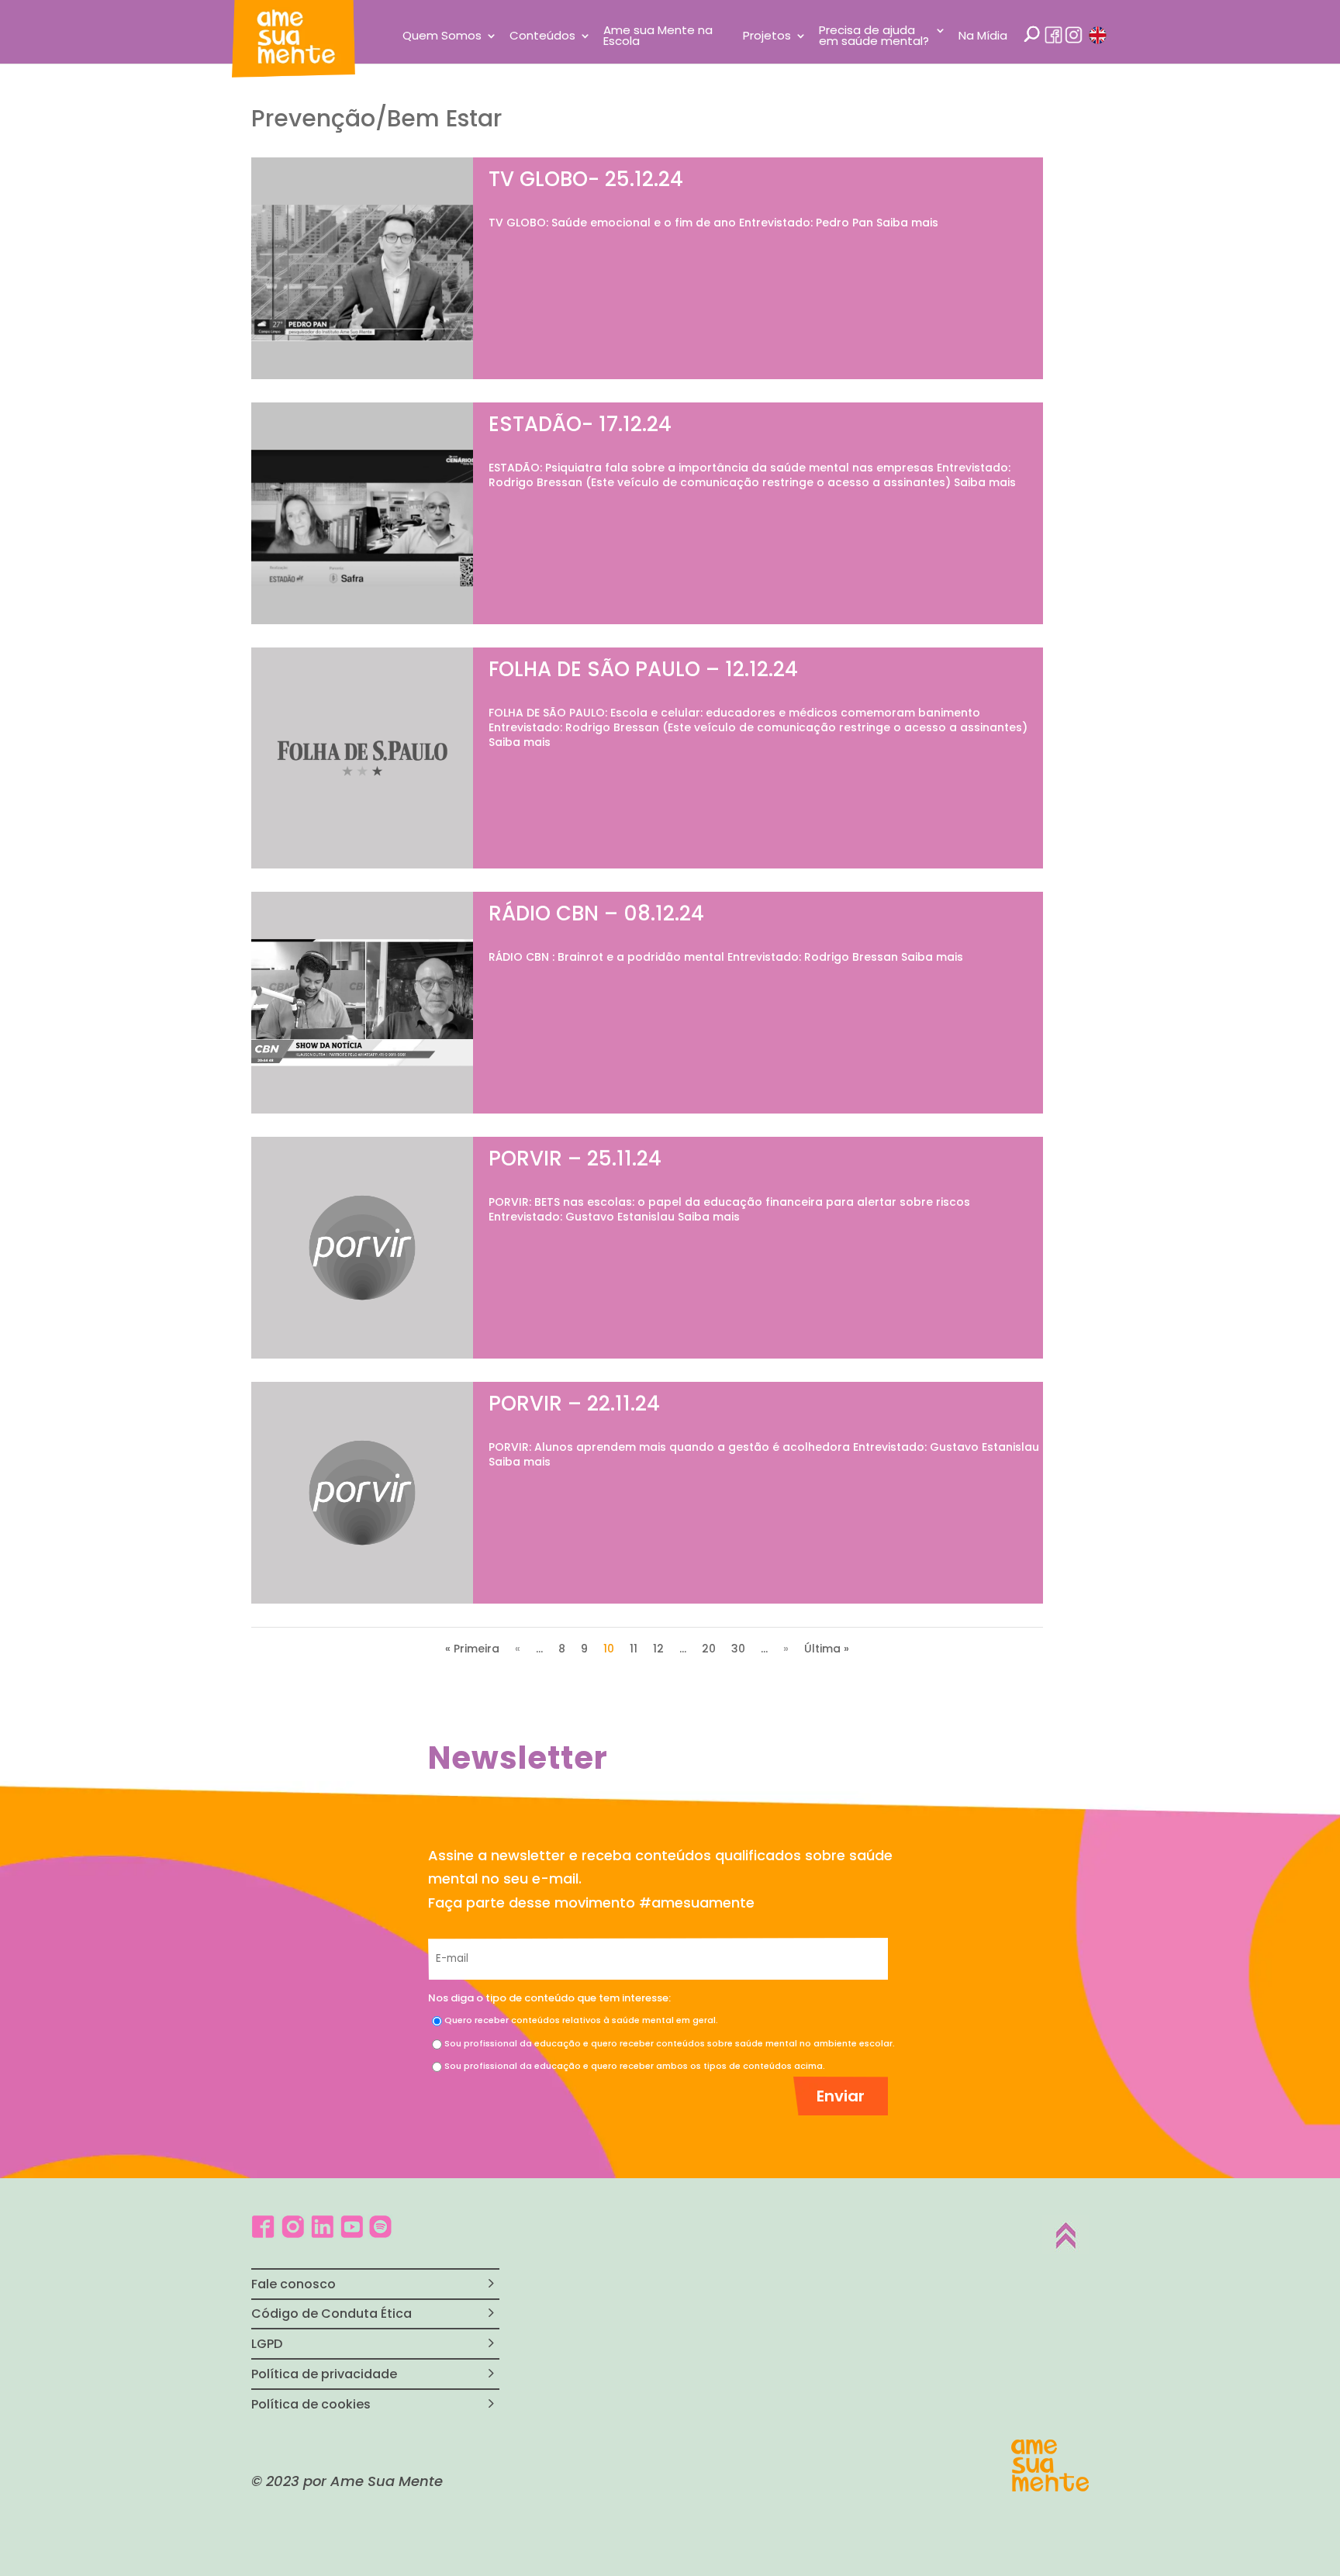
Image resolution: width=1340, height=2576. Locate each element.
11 (634, 1649)
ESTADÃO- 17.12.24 (580, 424)
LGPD (267, 2344)
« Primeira (472, 1649)
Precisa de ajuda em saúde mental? (874, 37)
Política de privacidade (324, 2374)
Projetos (767, 37)
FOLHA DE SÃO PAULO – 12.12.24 (643, 669)
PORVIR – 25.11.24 (575, 1159)
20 (709, 1649)
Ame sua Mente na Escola (658, 37)
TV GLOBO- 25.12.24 (586, 179)
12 (658, 1649)
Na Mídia (983, 37)
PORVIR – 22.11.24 (574, 1404)
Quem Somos (442, 37)
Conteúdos (542, 37)
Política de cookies (311, 2404)
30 (738, 1649)
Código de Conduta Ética (332, 2314)
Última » (827, 1649)
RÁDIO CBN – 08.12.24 (596, 913)
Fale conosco (294, 2284)
